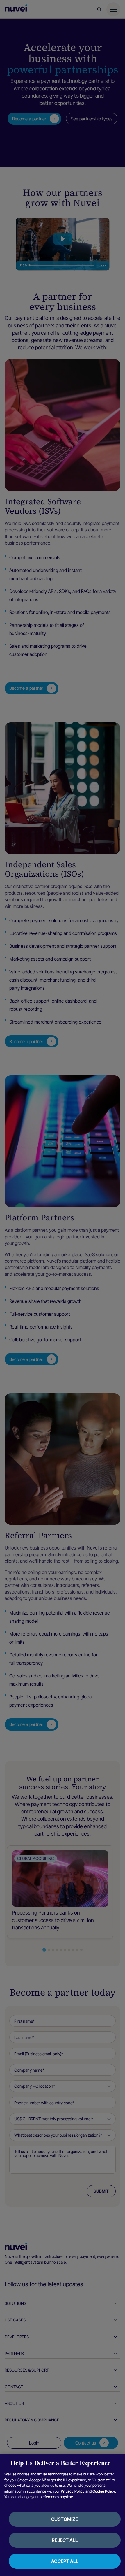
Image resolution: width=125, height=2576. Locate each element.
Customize (65, 2519)
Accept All (65, 2561)
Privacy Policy (73, 2491)
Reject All (65, 2540)
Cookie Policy (104, 2491)
